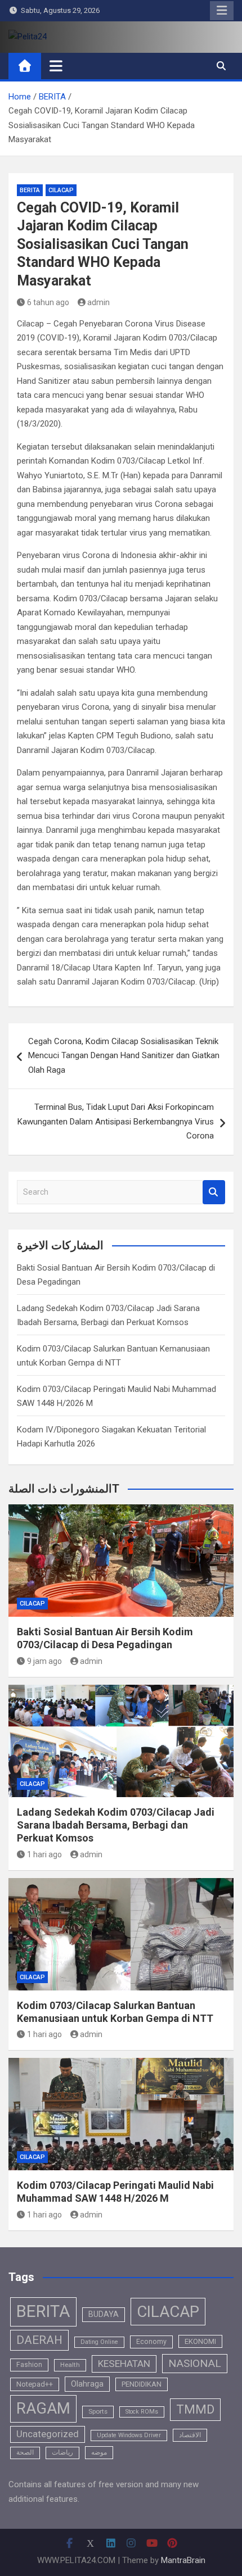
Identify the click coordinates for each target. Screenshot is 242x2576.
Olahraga (87, 2384)
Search (214, 1192)
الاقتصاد (190, 2435)
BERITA (30, 190)
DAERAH (39, 2340)
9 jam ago (44, 1661)
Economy (151, 2342)
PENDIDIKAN (142, 2384)
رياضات (62, 2452)
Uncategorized (48, 2434)
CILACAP (61, 190)
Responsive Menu (222, 11)
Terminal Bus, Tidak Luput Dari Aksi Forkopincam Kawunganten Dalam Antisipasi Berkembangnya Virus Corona (116, 1121)
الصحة (25, 2452)
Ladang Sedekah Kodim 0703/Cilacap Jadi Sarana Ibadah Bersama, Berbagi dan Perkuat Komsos (116, 1825)
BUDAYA (104, 2314)
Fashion (29, 2365)
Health (70, 2365)
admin (98, 302)
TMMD (195, 2409)
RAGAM (43, 2409)
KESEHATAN (124, 2364)
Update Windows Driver (129, 2435)
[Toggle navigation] (56, 66)
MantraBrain (183, 2560)
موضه (99, 2452)
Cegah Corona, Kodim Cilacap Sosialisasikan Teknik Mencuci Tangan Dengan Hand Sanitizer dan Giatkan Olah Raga (124, 1056)
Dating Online (99, 2342)
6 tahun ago (48, 302)
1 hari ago (44, 1854)
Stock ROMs (142, 2412)
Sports (98, 2411)
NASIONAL (195, 2363)
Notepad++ (35, 2384)
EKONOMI (200, 2341)
